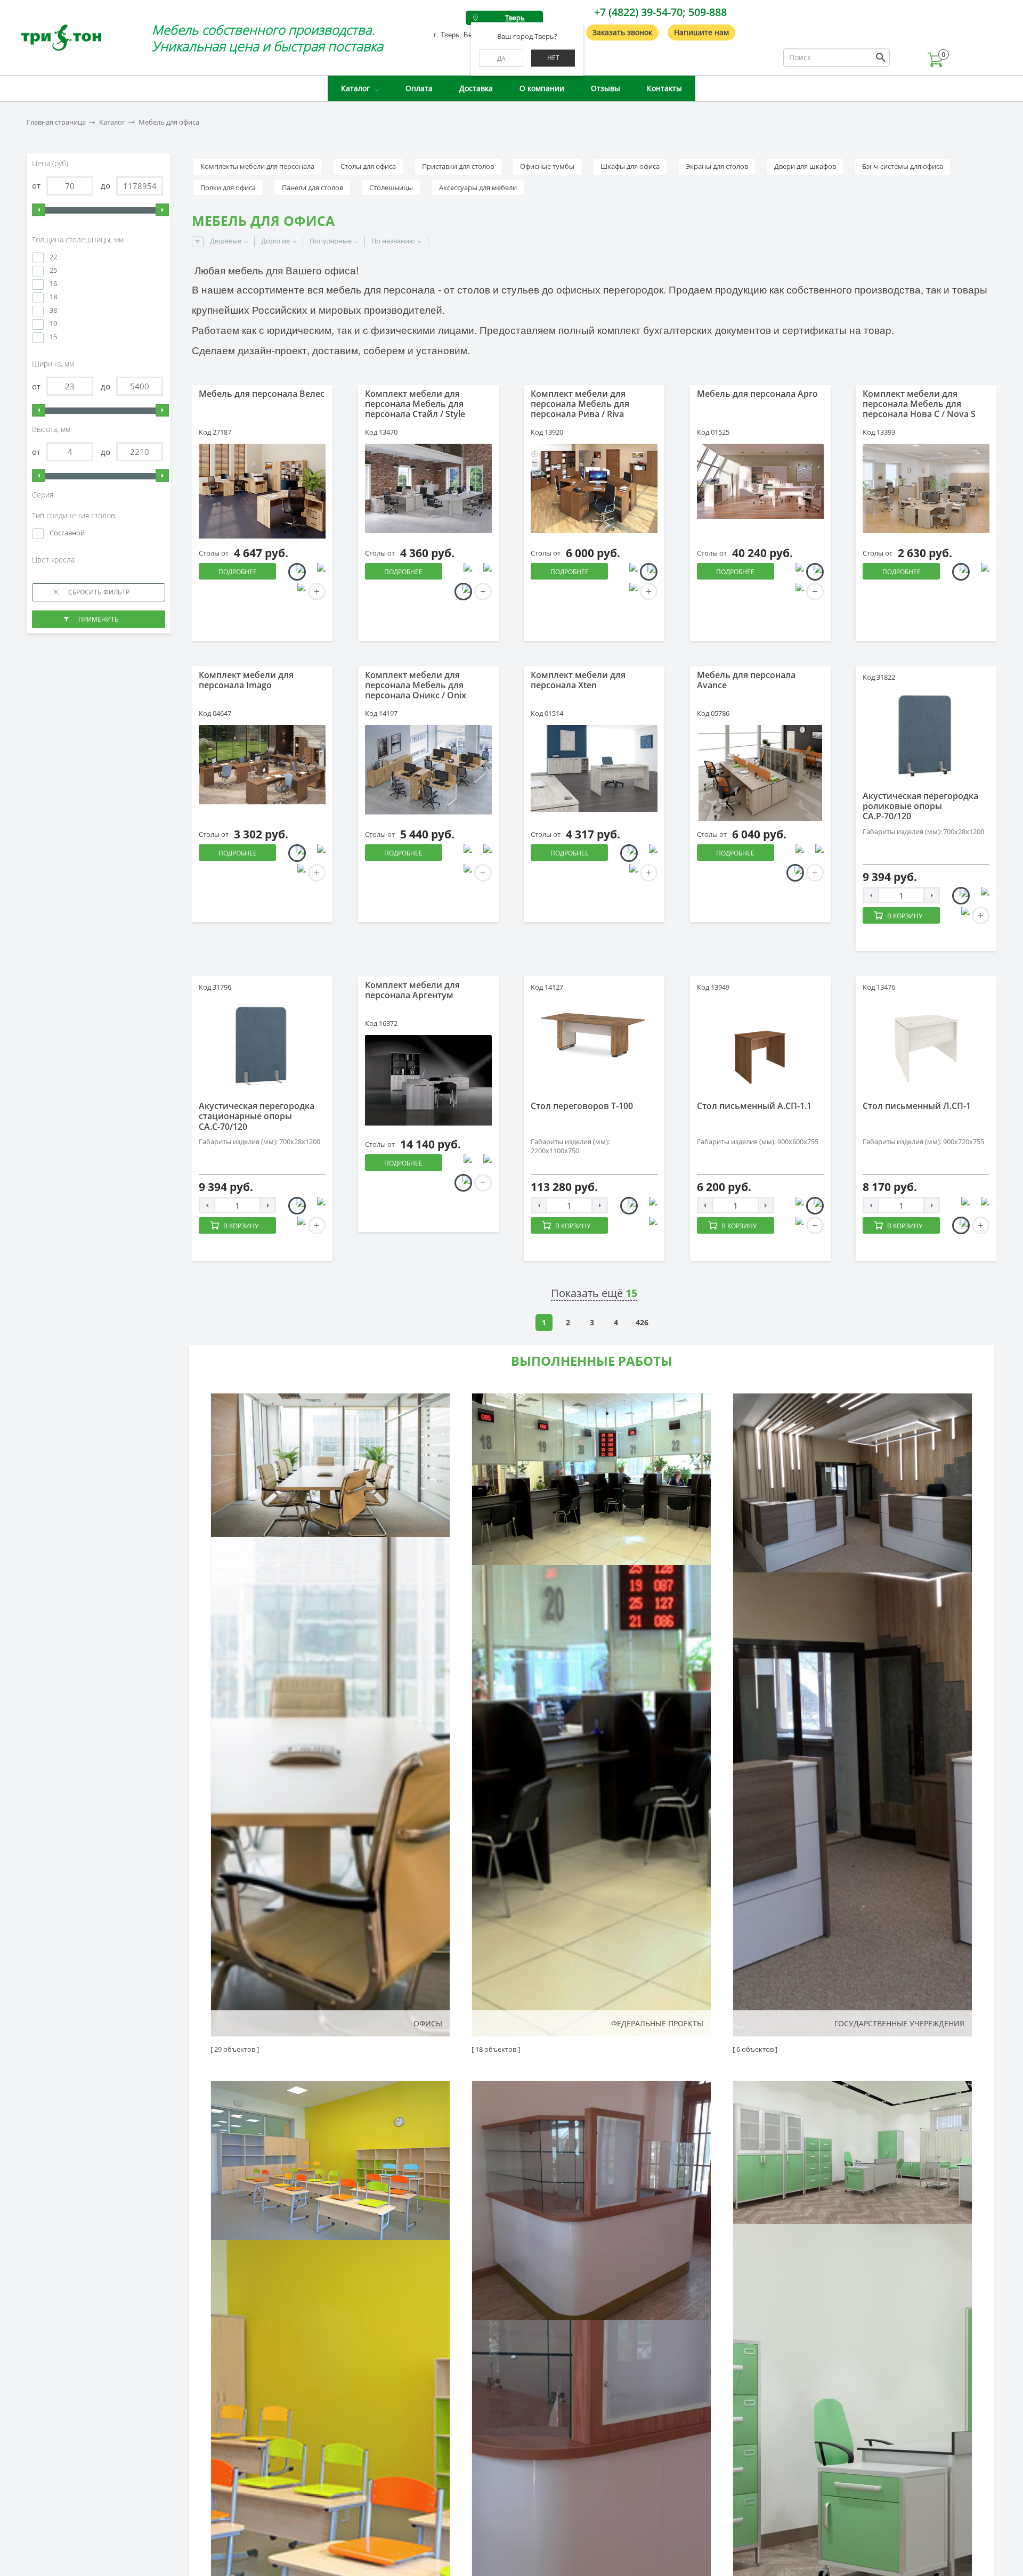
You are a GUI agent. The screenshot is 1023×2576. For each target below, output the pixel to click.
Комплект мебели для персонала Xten (578, 680)
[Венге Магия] (297, 873)
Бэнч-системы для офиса (903, 166)
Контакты (664, 88)
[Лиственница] (463, 1183)
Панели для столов (312, 188)
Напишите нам (701, 32)
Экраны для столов (717, 166)
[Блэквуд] (297, 572)
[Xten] (594, 768)
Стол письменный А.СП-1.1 (754, 1106)
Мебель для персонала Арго (757, 394)
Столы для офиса (368, 166)
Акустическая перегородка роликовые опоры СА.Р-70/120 (920, 806)
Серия (44, 495)
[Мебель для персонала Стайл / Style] (428, 488)
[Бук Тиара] (629, 873)
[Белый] (629, 592)
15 (53, 337)
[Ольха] (815, 572)
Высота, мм (52, 429)
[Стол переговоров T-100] (594, 1035)
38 (53, 310)
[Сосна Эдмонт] (629, 853)
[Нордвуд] (795, 853)
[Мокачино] (297, 853)
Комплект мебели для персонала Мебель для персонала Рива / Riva (580, 404)
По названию (393, 241)
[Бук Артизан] (961, 572)
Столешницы (391, 188)
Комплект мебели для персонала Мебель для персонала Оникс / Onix (416, 685)
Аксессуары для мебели (478, 188)
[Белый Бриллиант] (463, 853)
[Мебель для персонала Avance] (760, 773)
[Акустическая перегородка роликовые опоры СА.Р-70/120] (926, 737)
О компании (542, 88)
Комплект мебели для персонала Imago (246, 680)
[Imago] (262, 765)
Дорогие (275, 241)
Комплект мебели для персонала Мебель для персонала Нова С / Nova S (919, 404)
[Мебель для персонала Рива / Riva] (594, 488)
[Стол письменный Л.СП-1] (926, 1047)
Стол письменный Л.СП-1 (917, 1106)
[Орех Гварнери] (649, 572)
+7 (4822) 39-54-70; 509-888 (660, 12)
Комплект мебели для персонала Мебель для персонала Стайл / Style (415, 404)
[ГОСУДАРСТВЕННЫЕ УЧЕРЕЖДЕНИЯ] (852, 1715)
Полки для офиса (228, 188)
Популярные (331, 241)
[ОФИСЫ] (330, 1715)
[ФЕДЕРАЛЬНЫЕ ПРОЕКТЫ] (591, 1715)
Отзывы (606, 88)
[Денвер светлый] (483, 853)
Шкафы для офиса (630, 166)
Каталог (355, 88)
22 (53, 257)
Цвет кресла (54, 560)
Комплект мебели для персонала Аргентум (412, 990)
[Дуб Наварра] (463, 592)
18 (53, 297)
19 (53, 324)
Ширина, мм (54, 364)
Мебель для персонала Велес (262, 394)
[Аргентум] (428, 1080)
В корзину (905, 916)
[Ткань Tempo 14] (961, 915)
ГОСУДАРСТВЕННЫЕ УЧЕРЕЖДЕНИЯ (899, 2023)
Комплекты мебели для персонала (257, 166)
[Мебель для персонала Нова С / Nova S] (926, 488)
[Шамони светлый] (795, 873)
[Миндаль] (297, 592)
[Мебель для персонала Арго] (760, 482)
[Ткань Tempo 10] (981, 896)
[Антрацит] (629, 572)
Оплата (419, 88)
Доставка (476, 88)
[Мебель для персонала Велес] (262, 491)
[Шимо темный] (795, 592)
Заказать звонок (622, 32)
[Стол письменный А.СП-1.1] (760, 1047)
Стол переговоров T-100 (582, 1106)
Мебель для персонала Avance (746, 680)
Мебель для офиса (169, 122)
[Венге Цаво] (981, 572)
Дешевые (226, 241)
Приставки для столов (458, 166)
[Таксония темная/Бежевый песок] (649, 1225)
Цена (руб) (51, 164)
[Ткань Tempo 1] (961, 896)
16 (53, 284)
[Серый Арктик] (815, 853)
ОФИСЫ (428, 2023)
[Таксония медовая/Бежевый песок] (629, 1206)
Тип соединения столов (75, 516)
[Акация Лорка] (463, 572)
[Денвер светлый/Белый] (463, 873)
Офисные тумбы (547, 166)
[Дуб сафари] (483, 1163)
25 (53, 270)
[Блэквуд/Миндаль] (317, 572)
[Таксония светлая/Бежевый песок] (649, 1206)
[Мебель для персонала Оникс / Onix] (428, 770)
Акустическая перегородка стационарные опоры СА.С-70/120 (257, 1116)
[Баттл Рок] (463, 1163)
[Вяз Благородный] (483, 572)
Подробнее (238, 572)
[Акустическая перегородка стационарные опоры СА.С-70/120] (262, 1047)
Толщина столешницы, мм (79, 240)
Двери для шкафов (805, 166)
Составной (67, 533)
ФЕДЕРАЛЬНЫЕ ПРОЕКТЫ (657, 2023)
